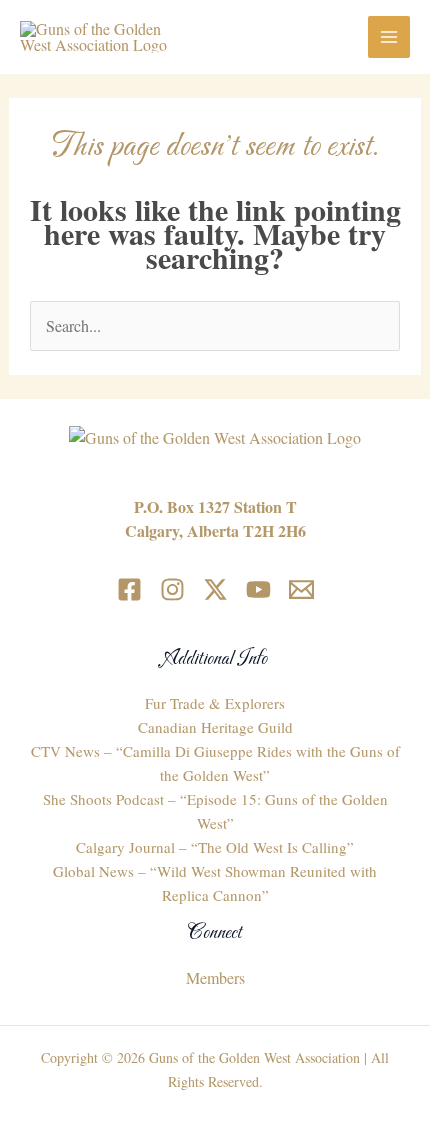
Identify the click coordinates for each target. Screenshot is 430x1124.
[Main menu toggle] (389, 37)
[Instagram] (172, 589)
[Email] (301, 589)
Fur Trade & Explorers (215, 703)
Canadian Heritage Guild (215, 727)
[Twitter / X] (215, 589)
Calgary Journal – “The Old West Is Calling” (215, 847)
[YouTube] (258, 589)
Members (215, 977)
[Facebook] (129, 589)
